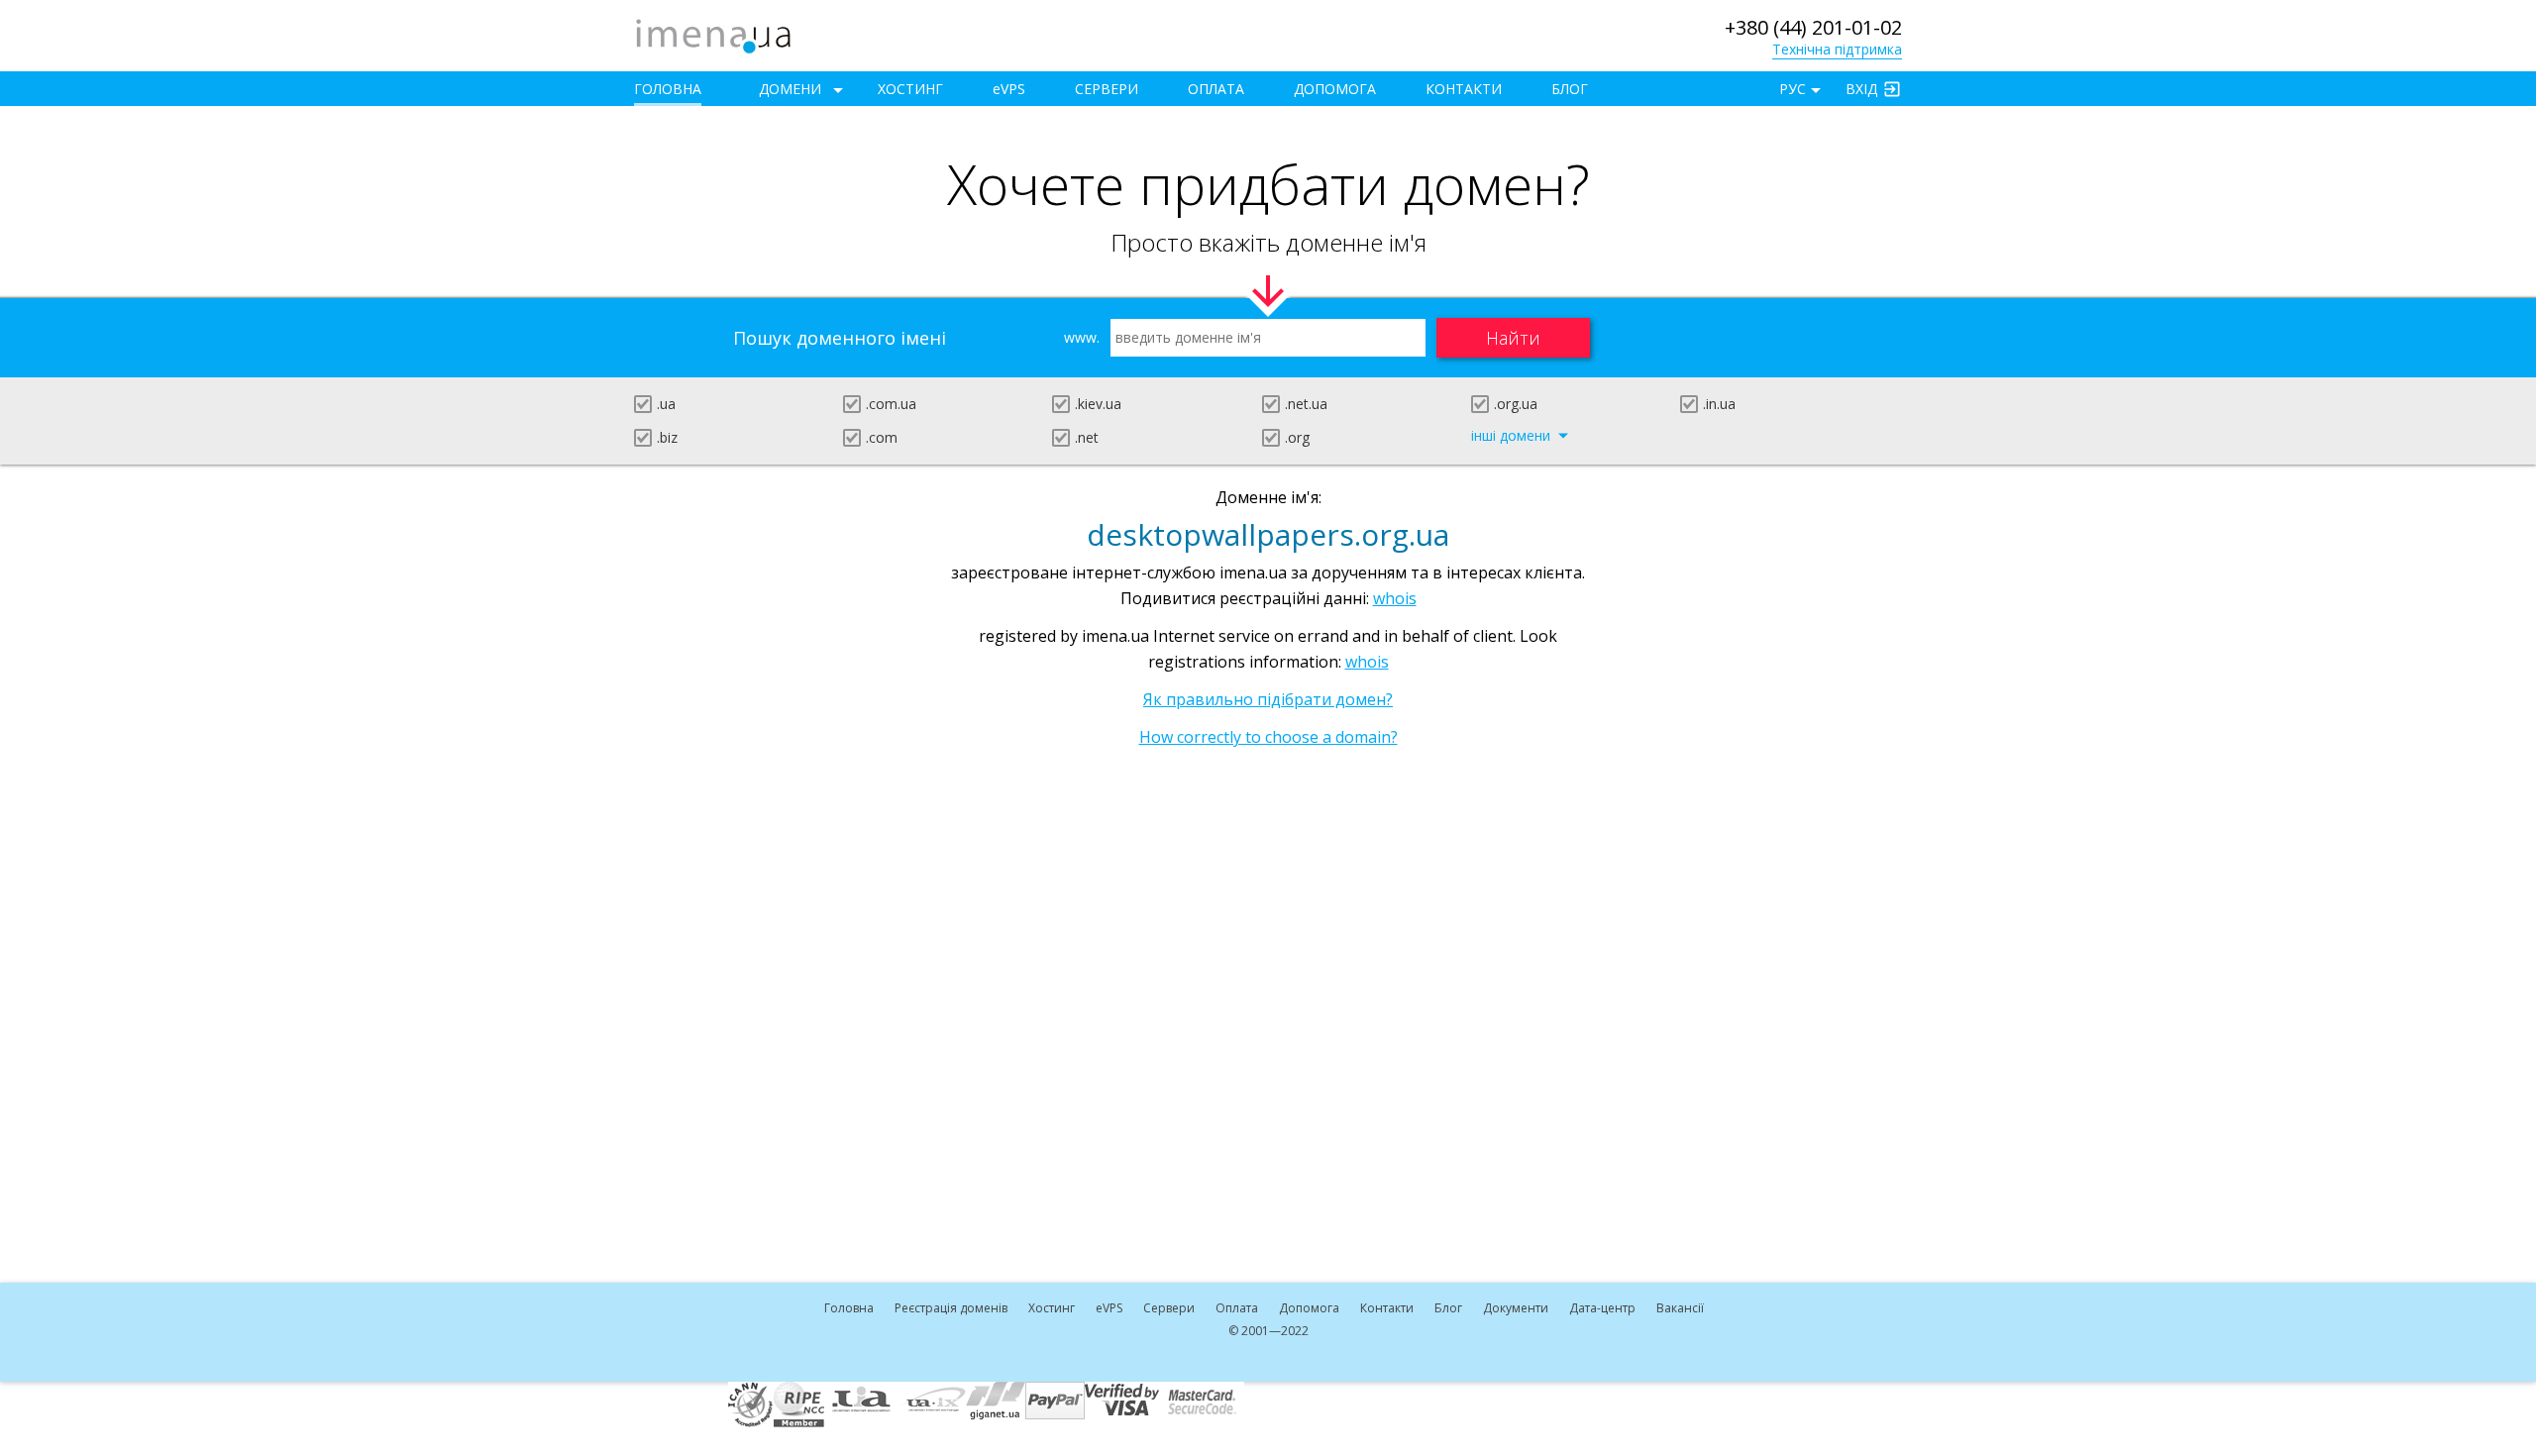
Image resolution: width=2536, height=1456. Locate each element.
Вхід (1861, 89)
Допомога (1335, 89)
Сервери (1107, 89)
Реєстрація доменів (951, 1308)
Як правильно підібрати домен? (1268, 699)
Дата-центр (1602, 1308)
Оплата (1216, 89)
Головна (668, 89)
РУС (1793, 89)
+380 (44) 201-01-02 (1813, 27)
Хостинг (910, 89)
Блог (1570, 89)
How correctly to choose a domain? (1268, 737)
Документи (1516, 1308)
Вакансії (1680, 1308)
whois (1395, 598)
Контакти (1464, 89)
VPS (1009, 89)
